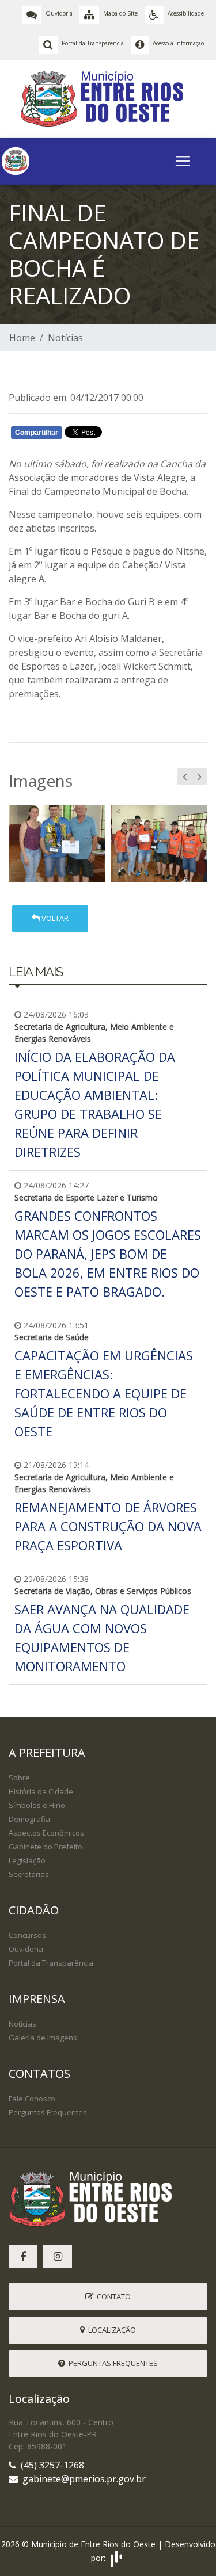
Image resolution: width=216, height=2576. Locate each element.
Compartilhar (37, 433)
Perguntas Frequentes (48, 2112)
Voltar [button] (54, 918)
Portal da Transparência (51, 1963)
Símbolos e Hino (37, 1805)
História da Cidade (41, 1791)
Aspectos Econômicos (46, 1833)
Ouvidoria (26, 1949)
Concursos (27, 1935)
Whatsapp (144, 435)
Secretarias (29, 1874)
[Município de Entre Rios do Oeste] (108, 98)
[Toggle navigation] (183, 161)
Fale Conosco (32, 2099)
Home (22, 338)
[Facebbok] (23, 2256)
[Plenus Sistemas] (116, 2558)
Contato (112, 2296)
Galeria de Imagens (43, 2038)
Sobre (19, 1778)
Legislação (27, 1860)
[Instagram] (58, 2256)
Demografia (29, 1819)
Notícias (65, 338)
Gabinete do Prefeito (46, 1847)
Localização (110, 2330)
